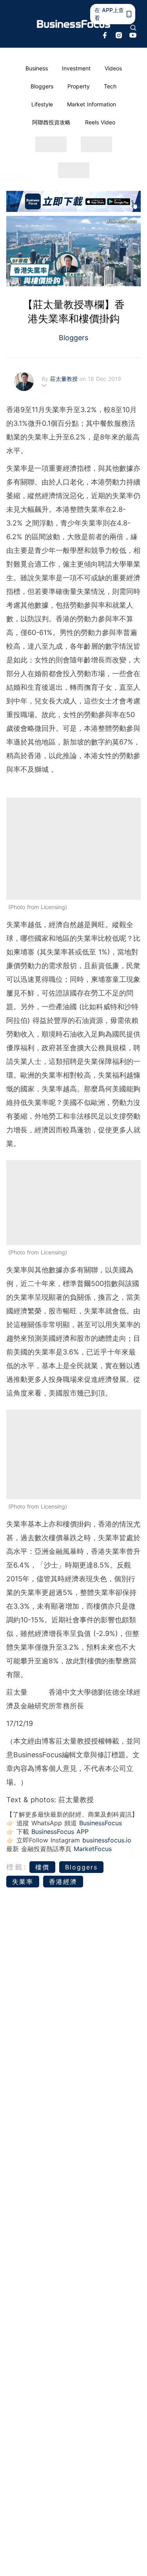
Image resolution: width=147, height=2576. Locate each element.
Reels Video (100, 122)
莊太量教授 (65, 379)
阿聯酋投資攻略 (51, 122)
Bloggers (42, 86)
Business (37, 68)
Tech (110, 86)
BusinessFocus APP (60, 1832)
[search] (133, 28)
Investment (76, 68)
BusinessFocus (101, 1823)
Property (79, 86)
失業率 (23, 1882)
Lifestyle (42, 104)
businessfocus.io (107, 1840)
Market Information (92, 104)
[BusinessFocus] (74, 24)
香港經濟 (63, 1882)
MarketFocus (93, 1849)
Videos (113, 68)
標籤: (17, 1867)
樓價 (42, 1867)
